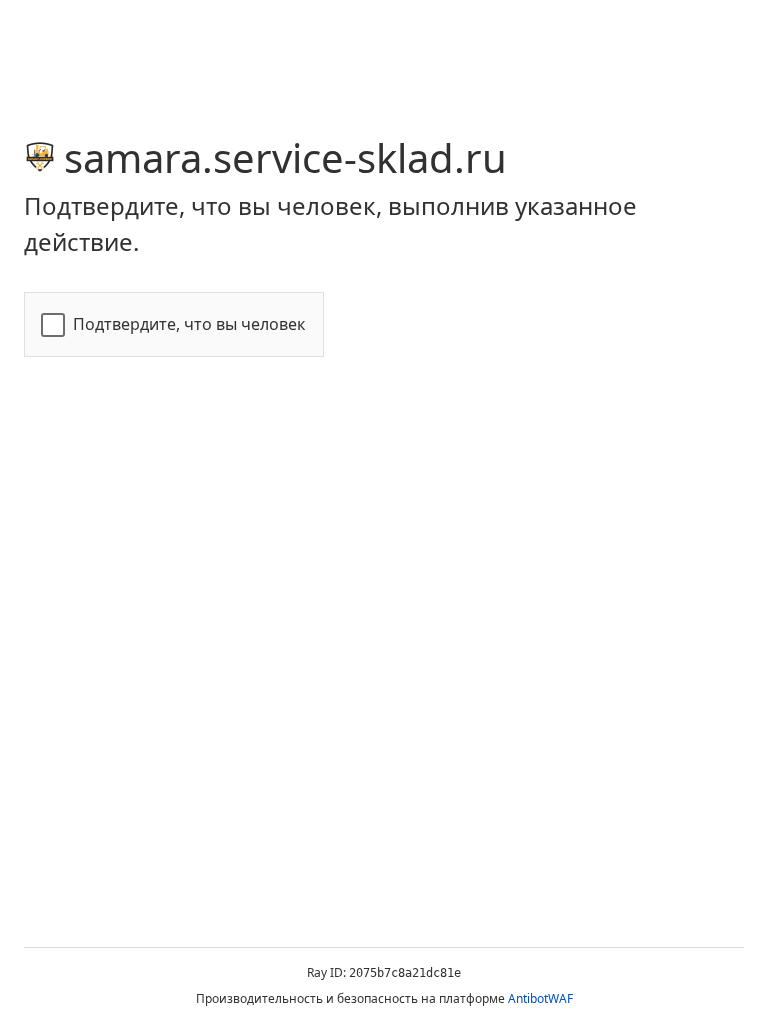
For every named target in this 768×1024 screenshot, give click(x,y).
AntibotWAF (540, 998)
